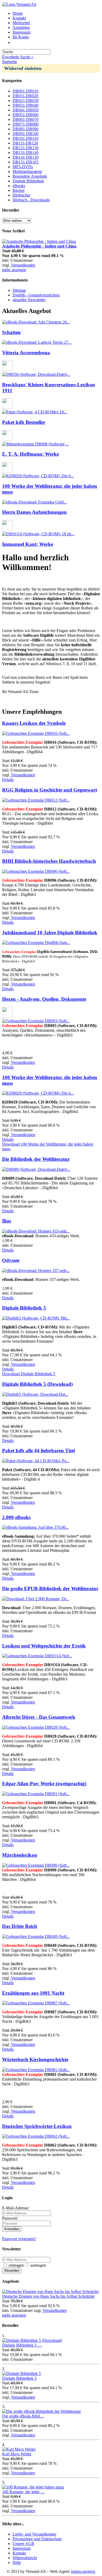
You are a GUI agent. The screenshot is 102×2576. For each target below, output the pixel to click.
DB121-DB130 (25, 148)
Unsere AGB (23, 2544)
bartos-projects (83, 2571)
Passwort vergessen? (19, 2239)
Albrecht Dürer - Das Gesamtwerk (39, 1717)
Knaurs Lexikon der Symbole (34, 723)
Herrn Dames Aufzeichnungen (34, 512)
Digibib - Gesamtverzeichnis (36, 295)
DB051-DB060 (25, 115)
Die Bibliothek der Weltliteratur (36, 1159)
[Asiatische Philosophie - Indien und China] (39, 241)
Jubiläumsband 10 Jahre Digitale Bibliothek (50, 933)
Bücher (19, 190)
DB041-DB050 (25, 110)
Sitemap (19, 290)
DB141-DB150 (25, 157)
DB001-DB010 (25, 91)
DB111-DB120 (25, 143)
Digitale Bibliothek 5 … (22, 2345)
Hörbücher (21, 195)
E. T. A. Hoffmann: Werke (30, 454)
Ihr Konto (21, 37)
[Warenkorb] (15, 42)
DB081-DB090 (25, 129)
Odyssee (11, 1260)
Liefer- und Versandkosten (34, 2534)
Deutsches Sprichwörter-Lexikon (37, 2126)
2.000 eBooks (16, 1517)
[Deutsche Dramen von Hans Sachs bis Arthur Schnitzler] (50, 2292)
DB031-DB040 (25, 105)
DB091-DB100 (25, 134)
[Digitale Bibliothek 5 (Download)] (32, 2340)
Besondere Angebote (30, 176)
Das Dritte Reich (20, 1926)
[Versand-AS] (19, 4)
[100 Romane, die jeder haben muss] (33, 2487)
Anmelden (21, 27)
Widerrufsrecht (25, 2558)
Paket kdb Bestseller (24, 422)
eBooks (19, 186)
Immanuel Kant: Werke (28, 544)
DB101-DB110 (25, 138)
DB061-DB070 (25, 119)
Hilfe (17, 2562)
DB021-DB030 (25, 101)
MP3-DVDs (23, 167)
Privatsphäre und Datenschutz (37, 2539)
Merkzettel (21, 23)
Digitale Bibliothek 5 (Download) (37, 1384)
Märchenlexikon (20, 1855)
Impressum (22, 32)
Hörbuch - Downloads (31, 200)
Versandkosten (22, 265)
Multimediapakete (27, 171)
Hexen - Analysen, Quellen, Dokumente (44, 999)
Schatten (11, 332)
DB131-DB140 (25, 153)
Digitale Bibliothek (28, 181)
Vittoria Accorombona (26, 353)
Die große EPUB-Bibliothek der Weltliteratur (50, 1589)
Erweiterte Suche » (18, 57)
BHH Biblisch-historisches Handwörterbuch (49, 861)
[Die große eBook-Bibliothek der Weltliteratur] (41, 2411)
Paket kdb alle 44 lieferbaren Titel (38, 1451)
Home (18, 13)
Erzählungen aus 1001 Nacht (33, 1993)
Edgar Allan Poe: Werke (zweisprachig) (44, 1784)
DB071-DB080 (25, 124)
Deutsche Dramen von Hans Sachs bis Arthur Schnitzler (48, 2296)
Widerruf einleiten (23, 68)
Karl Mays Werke (17, 2454)
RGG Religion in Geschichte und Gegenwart (50, 790)
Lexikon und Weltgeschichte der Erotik (44, 1646)
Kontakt (19, 18)
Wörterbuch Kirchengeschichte (35, 2059)
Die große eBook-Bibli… (23, 2416)
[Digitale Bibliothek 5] (21, 2374)
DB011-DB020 (25, 96)
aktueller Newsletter (29, 300)
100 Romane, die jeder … (23, 2492)
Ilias (7, 1221)
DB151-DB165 (25, 162)
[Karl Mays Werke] (19, 2449)
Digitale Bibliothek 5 (24, 1308)
